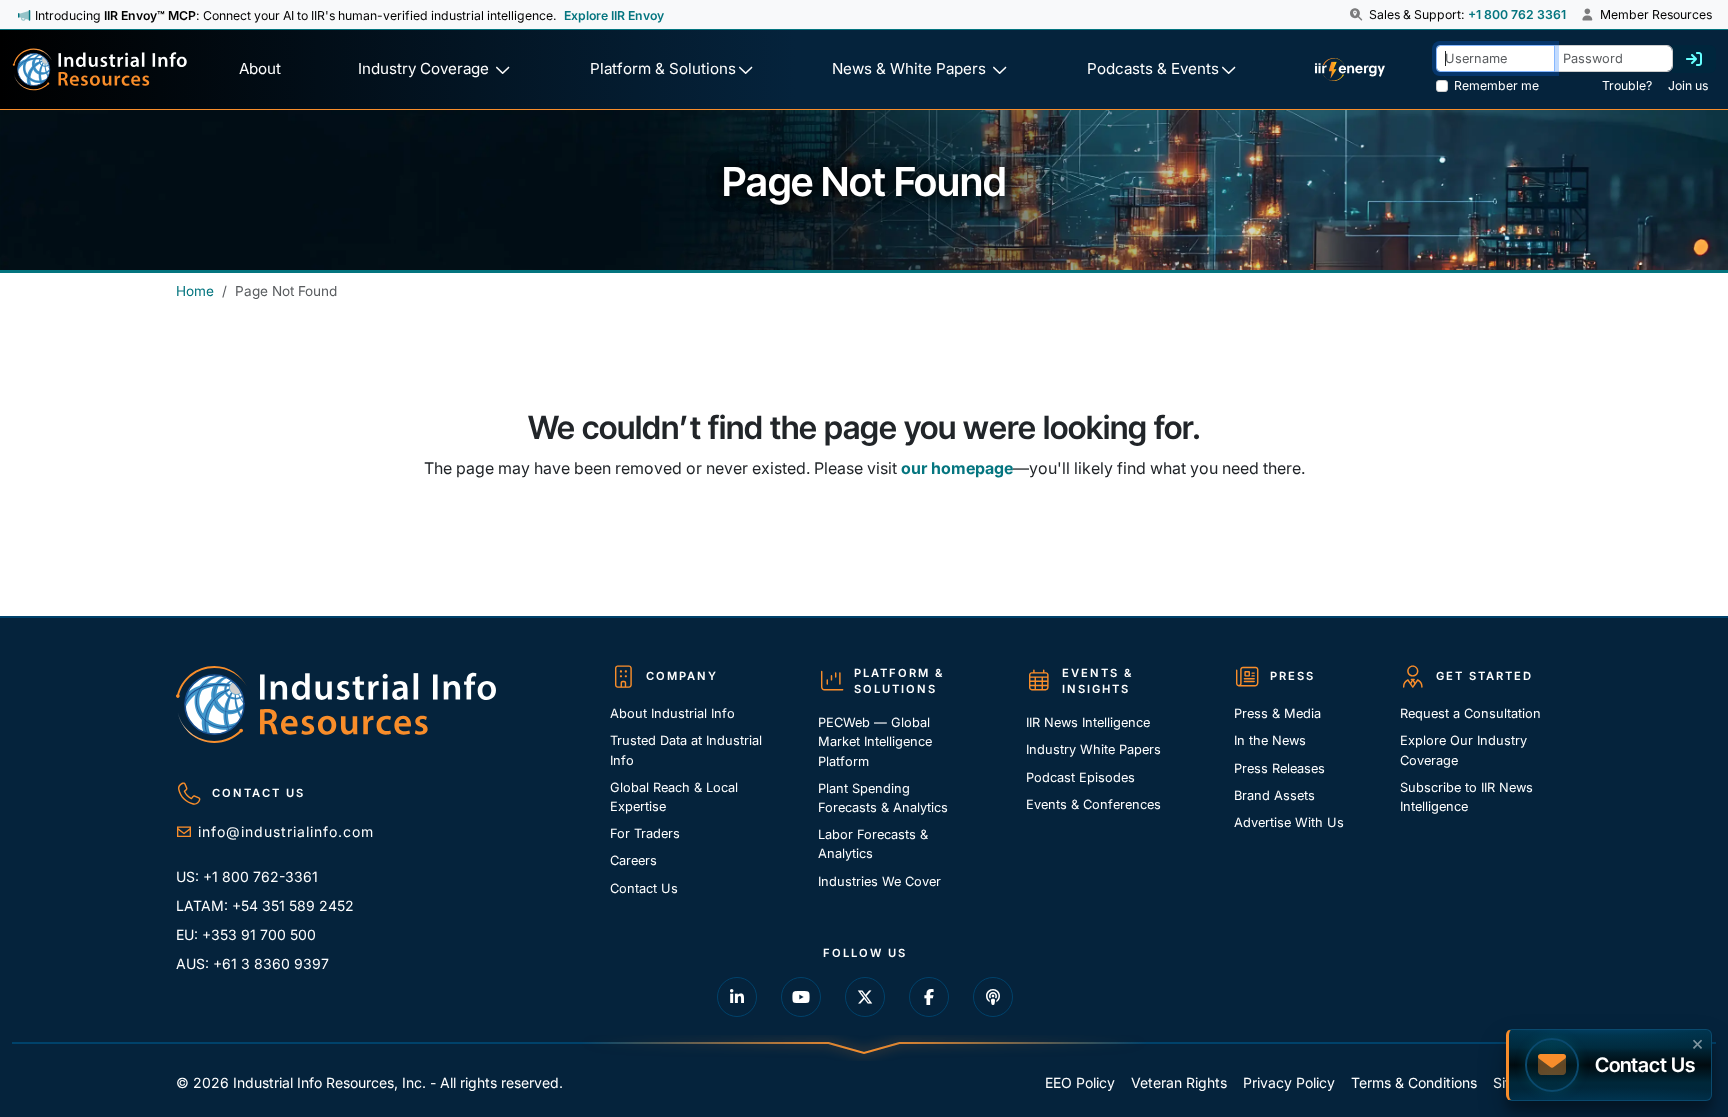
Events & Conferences (1093, 804)
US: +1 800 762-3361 (247, 876)
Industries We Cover (879, 881)
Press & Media (1277, 713)
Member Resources (1654, 14)
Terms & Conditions (1414, 1082)
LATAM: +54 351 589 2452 (265, 905)
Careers (633, 860)
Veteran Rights (1179, 1082)
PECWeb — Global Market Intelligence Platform (875, 741)
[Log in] (1694, 59)
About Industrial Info (672, 713)
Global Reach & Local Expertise (674, 797)
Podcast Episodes (1080, 777)
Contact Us (644, 888)
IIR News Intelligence (1088, 722)
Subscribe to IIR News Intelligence (1466, 797)
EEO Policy (1080, 1082)
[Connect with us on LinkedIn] (737, 997)
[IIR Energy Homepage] (1350, 69)
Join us (1688, 85)
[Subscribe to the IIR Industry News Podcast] (993, 997)
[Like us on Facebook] (929, 997)
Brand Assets (1274, 795)
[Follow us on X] (865, 997)
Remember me (1496, 85)
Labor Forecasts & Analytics (873, 844)
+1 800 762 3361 (1517, 14)
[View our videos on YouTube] (801, 997)
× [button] (1697, 1042)
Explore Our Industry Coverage (1463, 750)
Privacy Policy (1289, 1082)
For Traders (645, 833)
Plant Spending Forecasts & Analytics (883, 798)
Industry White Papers (1093, 749)
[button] (1357, 15)
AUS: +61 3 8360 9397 (252, 963)
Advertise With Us (1289, 822)
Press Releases (1279, 768)
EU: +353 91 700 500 (246, 934)
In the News (1270, 740)
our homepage (957, 468)
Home (195, 291)
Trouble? (1627, 85)
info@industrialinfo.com (286, 831)
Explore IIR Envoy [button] (614, 15)
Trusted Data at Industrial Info (686, 750)
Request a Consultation (1470, 713)
